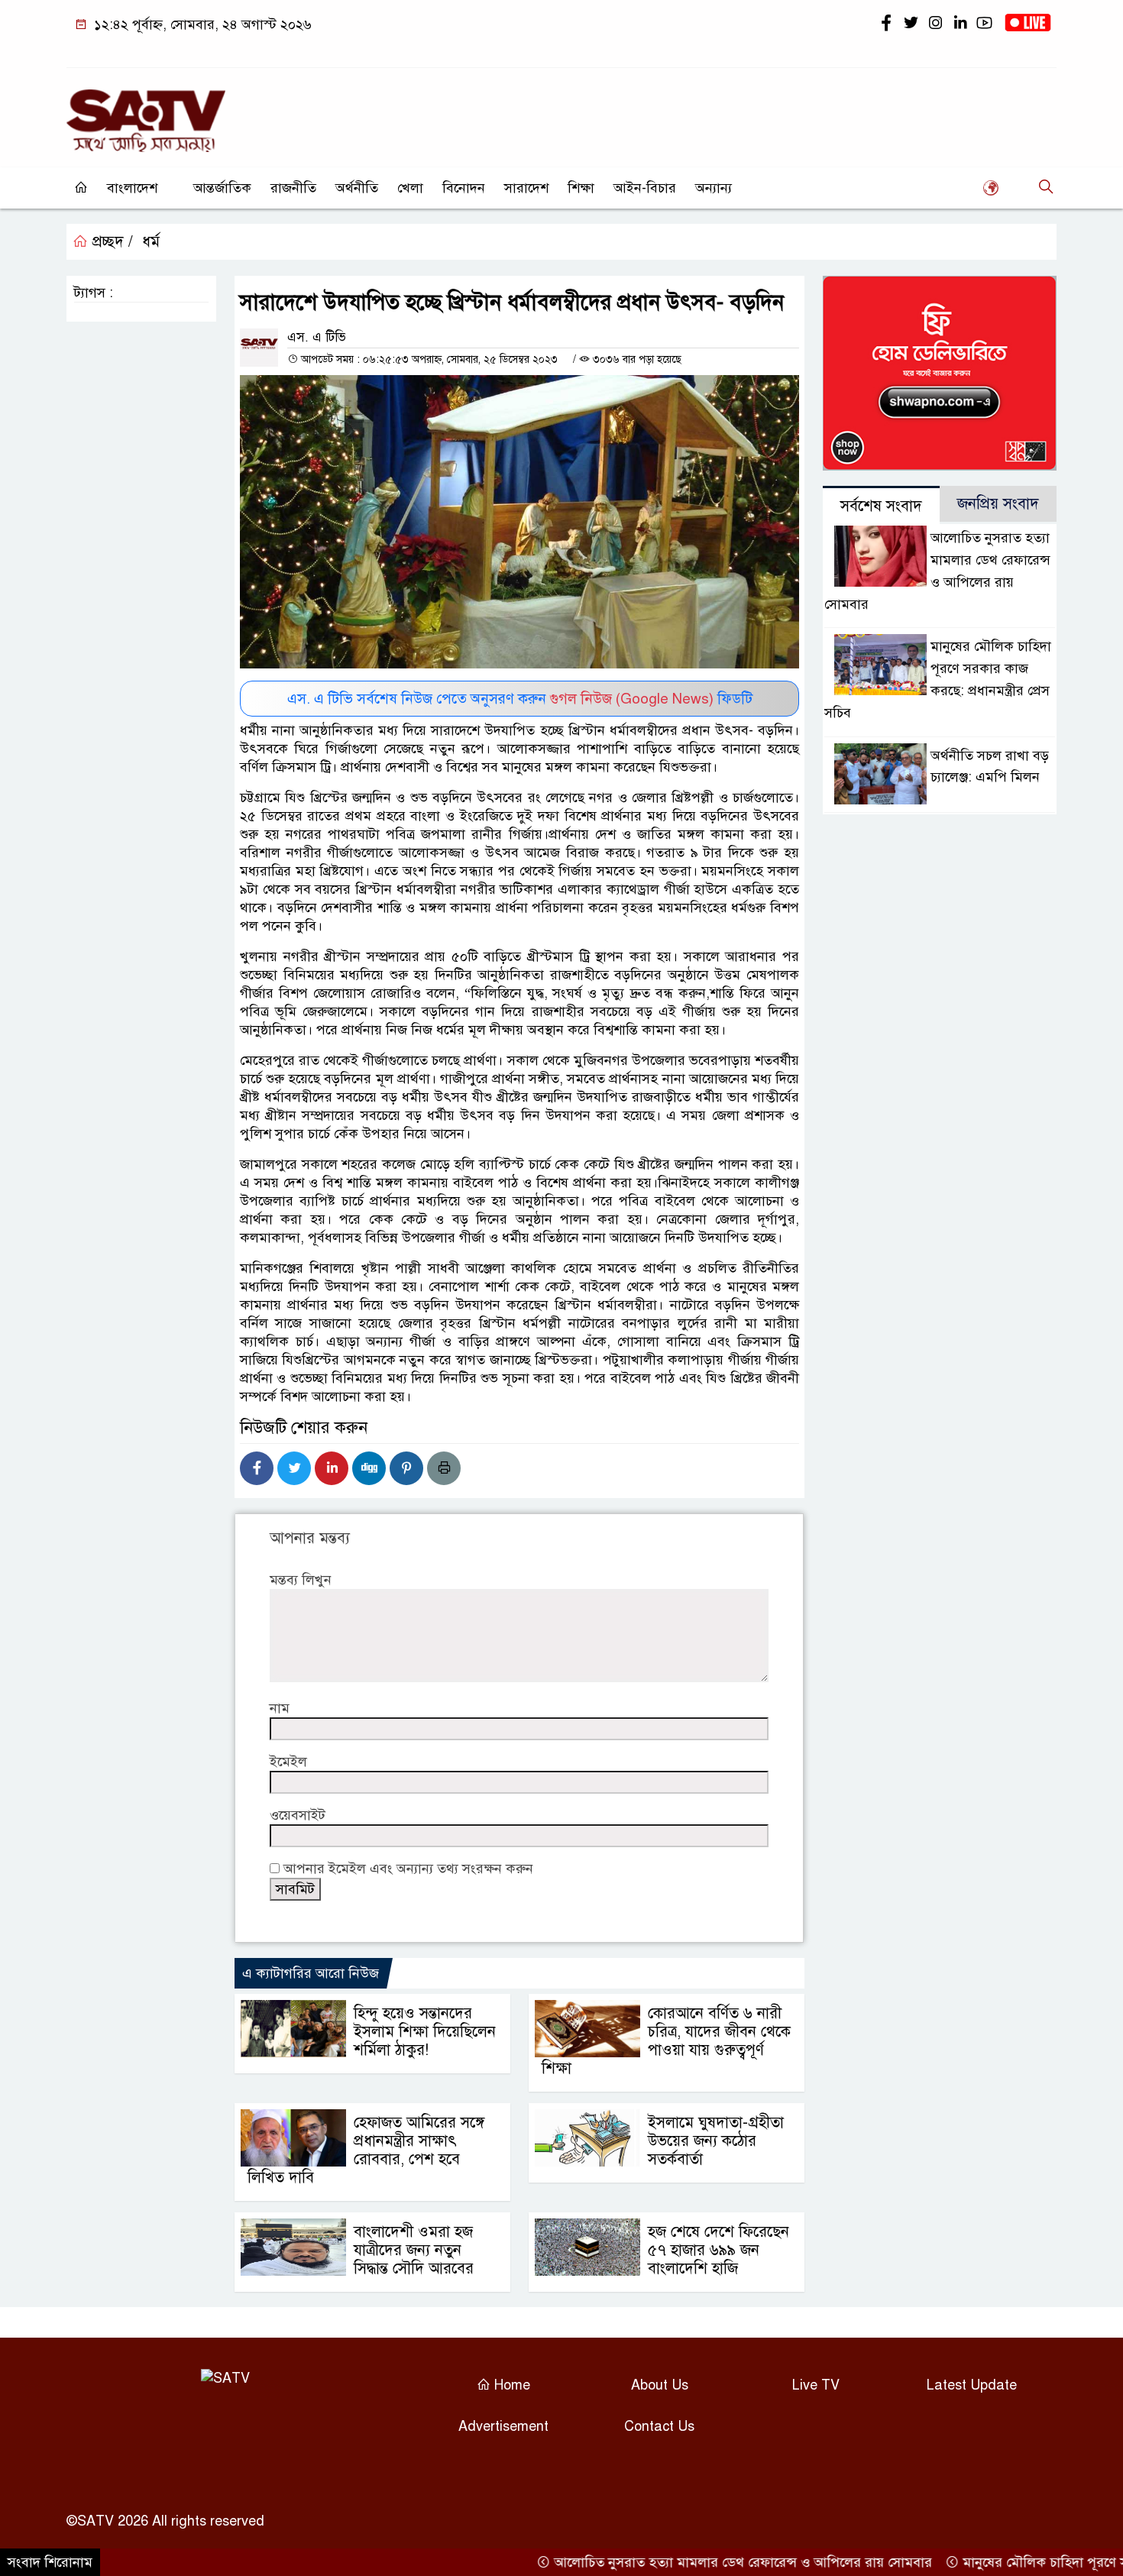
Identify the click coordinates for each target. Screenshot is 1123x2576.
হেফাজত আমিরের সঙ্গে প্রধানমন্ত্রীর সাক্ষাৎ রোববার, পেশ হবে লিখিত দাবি (366, 2150)
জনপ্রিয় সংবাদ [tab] (998, 504)
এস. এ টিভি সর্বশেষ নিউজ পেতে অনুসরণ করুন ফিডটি (520, 699)
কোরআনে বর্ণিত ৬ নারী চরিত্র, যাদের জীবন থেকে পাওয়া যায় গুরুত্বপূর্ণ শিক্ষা (666, 2041)
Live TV (816, 2385)
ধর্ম (151, 242)
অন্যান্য (714, 188)
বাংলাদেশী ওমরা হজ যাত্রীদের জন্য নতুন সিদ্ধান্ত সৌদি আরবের (414, 2250)
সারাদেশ (526, 188)
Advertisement (503, 2426)
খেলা (410, 188)
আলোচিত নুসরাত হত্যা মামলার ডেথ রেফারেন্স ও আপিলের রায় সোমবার (696, 2562)
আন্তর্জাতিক (222, 188)
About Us (660, 2385)
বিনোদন (464, 188)
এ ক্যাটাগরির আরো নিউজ (311, 1973)
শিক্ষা (581, 188)
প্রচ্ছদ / (110, 242)
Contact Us (659, 2426)
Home (510, 2385)
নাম (280, 1708)
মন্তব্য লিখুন (301, 1580)
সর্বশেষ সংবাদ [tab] (881, 506)
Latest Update (972, 2385)
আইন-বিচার (645, 188)
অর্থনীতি (357, 188)
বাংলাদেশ (132, 188)
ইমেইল (288, 1762)
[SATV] (146, 114)
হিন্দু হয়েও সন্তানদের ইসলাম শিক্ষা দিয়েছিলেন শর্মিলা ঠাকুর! (425, 2032)
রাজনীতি (293, 188)
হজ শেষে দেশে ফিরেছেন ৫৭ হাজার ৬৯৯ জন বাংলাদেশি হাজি (718, 2250)
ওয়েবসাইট (298, 1815)
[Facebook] (257, 1468)
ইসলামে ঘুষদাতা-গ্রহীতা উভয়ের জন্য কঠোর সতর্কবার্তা (716, 2141)
